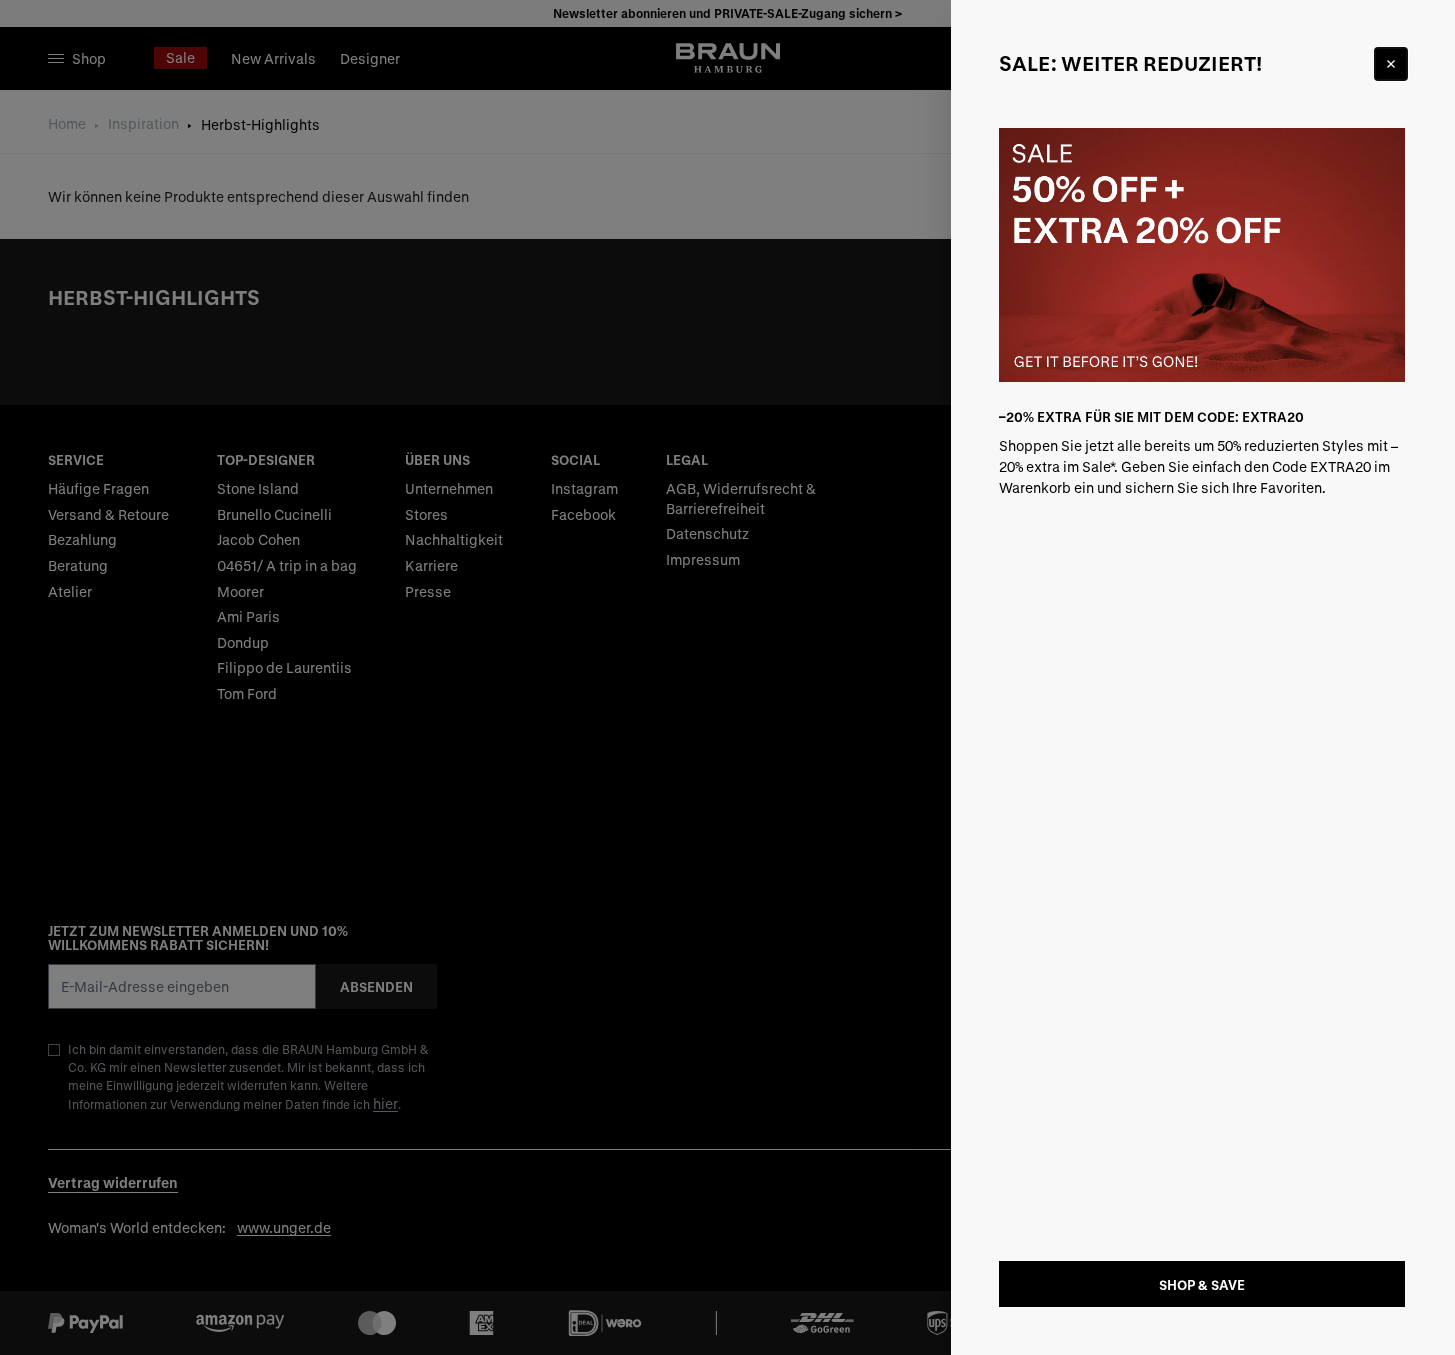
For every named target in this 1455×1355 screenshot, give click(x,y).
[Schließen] (1391, 64)
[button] (727, 677)
